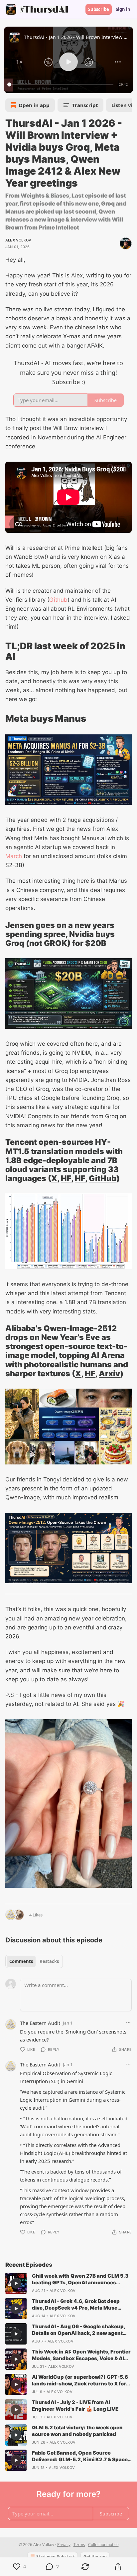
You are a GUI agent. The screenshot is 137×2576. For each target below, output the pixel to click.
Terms (79, 2545)
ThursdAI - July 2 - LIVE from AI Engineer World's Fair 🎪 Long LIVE (75, 2406)
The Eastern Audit (40, 2023)
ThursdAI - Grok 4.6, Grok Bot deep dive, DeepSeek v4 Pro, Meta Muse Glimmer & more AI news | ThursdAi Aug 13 (76, 2305)
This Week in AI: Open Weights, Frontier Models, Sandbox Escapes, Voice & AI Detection (81, 2355)
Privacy (64, 2545)
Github (58, 600)
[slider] (61, 84)
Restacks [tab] (49, 1961)
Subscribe (99, 9)
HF (66, 1178)
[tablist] (34, 1961)
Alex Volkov (18, 240)
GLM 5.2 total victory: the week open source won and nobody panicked (77, 2431)
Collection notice (103, 2545)
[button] (19, 62)
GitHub (103, 1178)
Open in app (34, 105)
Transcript (85, 105)
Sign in (123, 9)
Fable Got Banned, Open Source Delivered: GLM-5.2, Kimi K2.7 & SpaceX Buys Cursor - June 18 (82, 2456)
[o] (16, 2283)
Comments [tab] (21, 1961)
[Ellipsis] (128, 2023)
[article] (68, 2283)
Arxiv (109, 1373)
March (14, 856)
